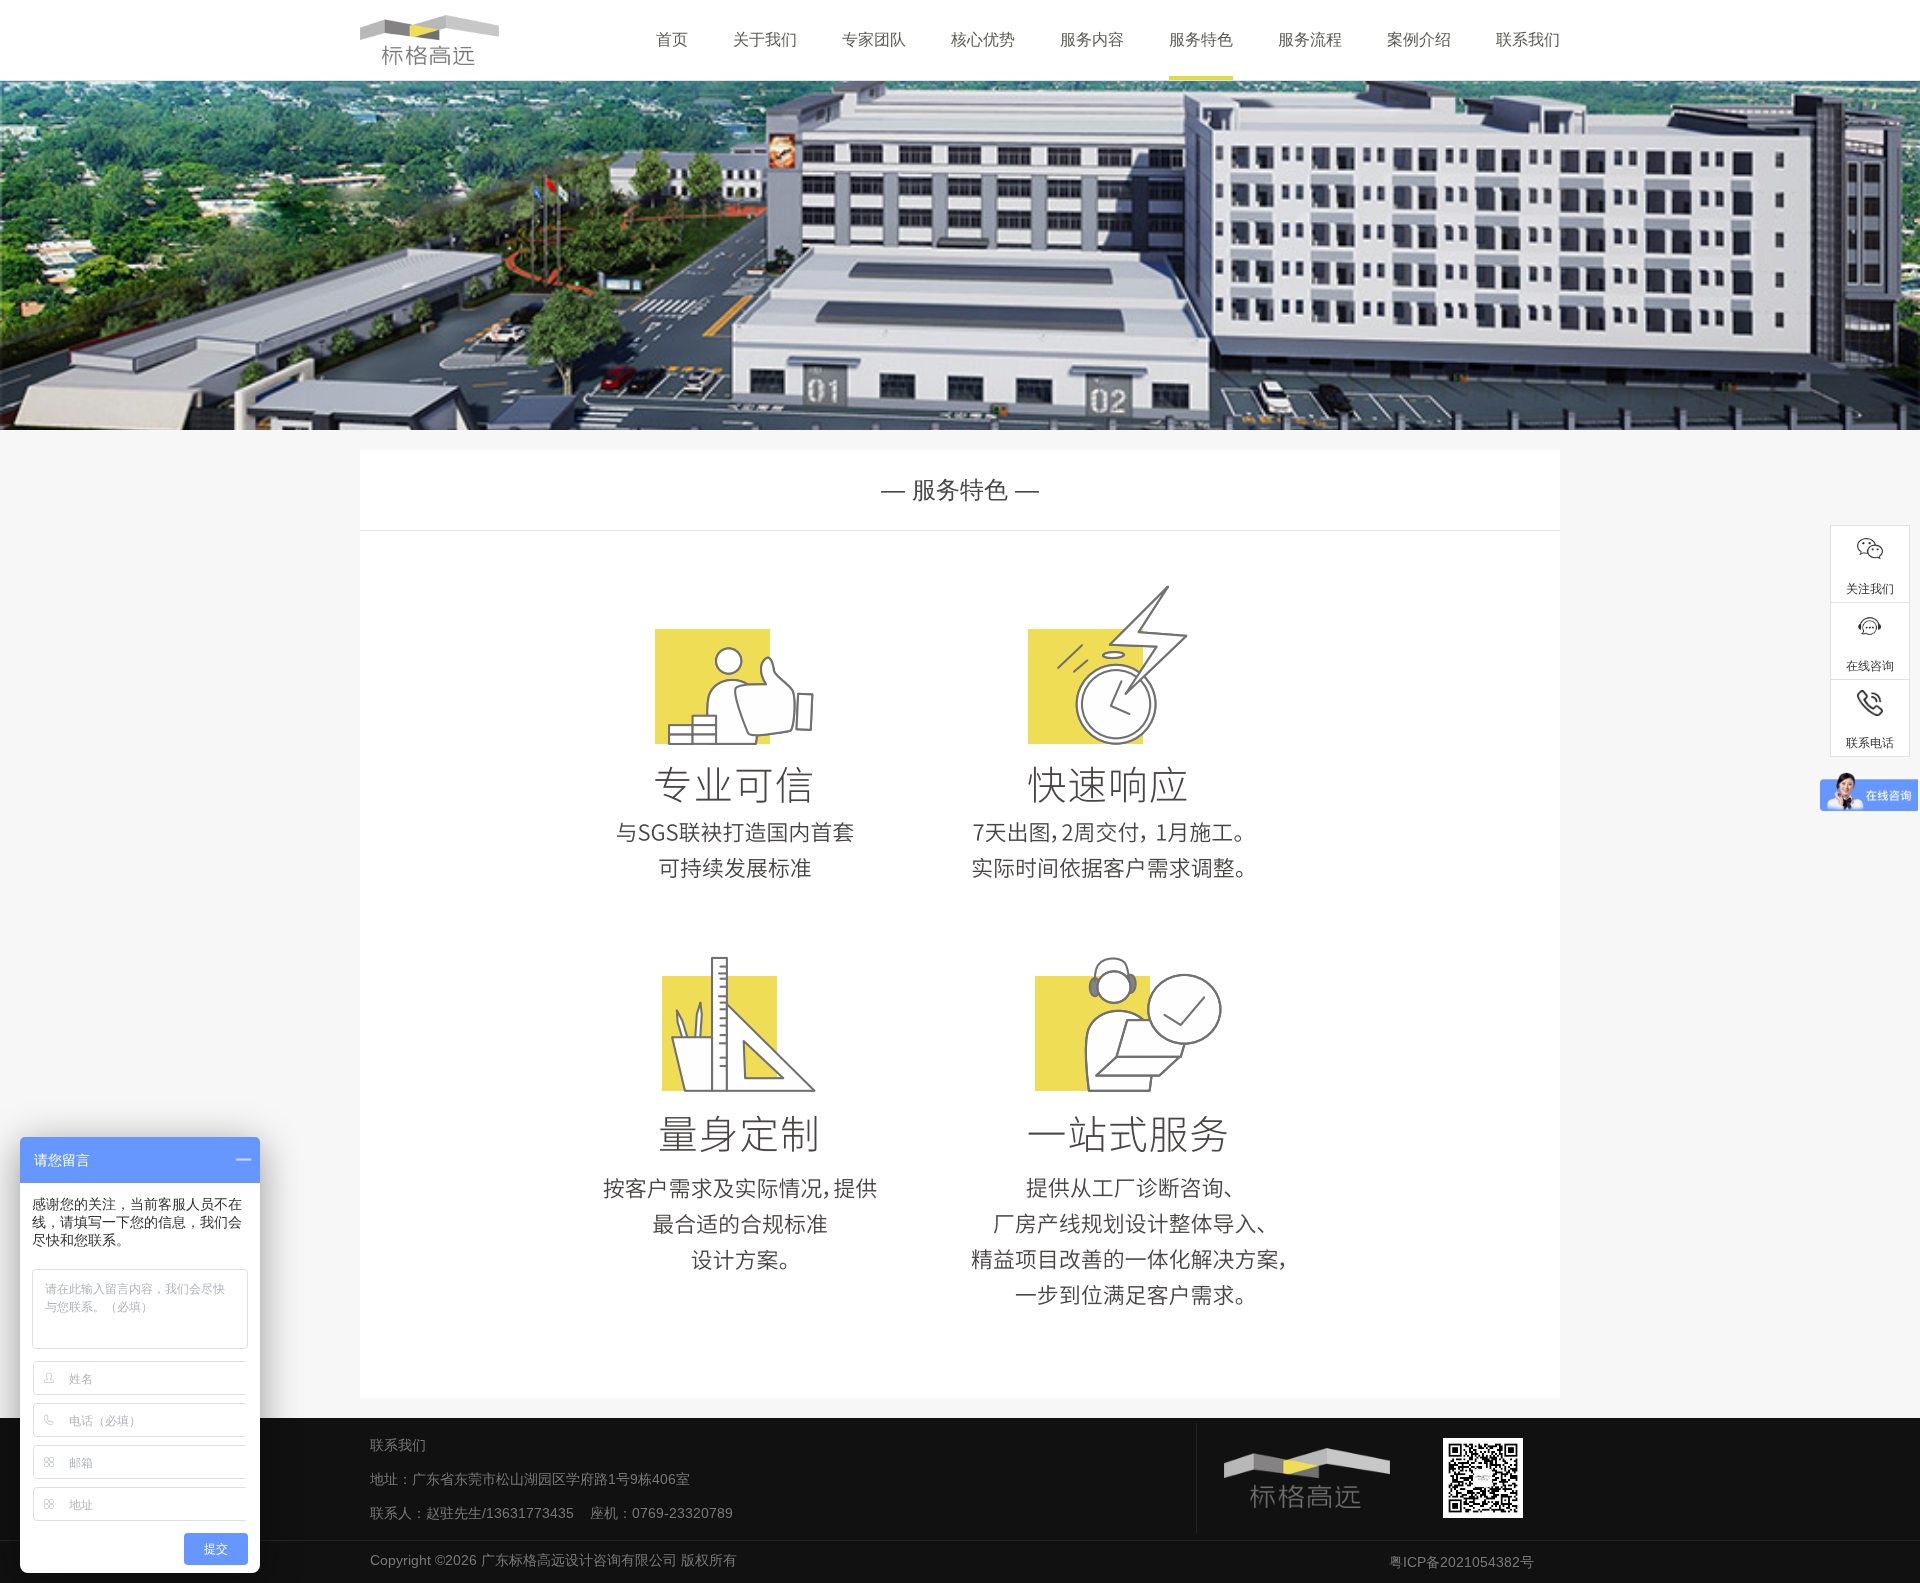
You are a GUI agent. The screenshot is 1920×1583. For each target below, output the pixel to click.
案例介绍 (1419, 39)
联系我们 (1528, 39)
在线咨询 (1870, 666)
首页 (672, 39)
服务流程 (1310, 39)
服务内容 (1092, 39)
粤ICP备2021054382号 (1461, 1562)
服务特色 (1201, 39)
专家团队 (874, 39)
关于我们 (765, 39)
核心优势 (983, 39)
